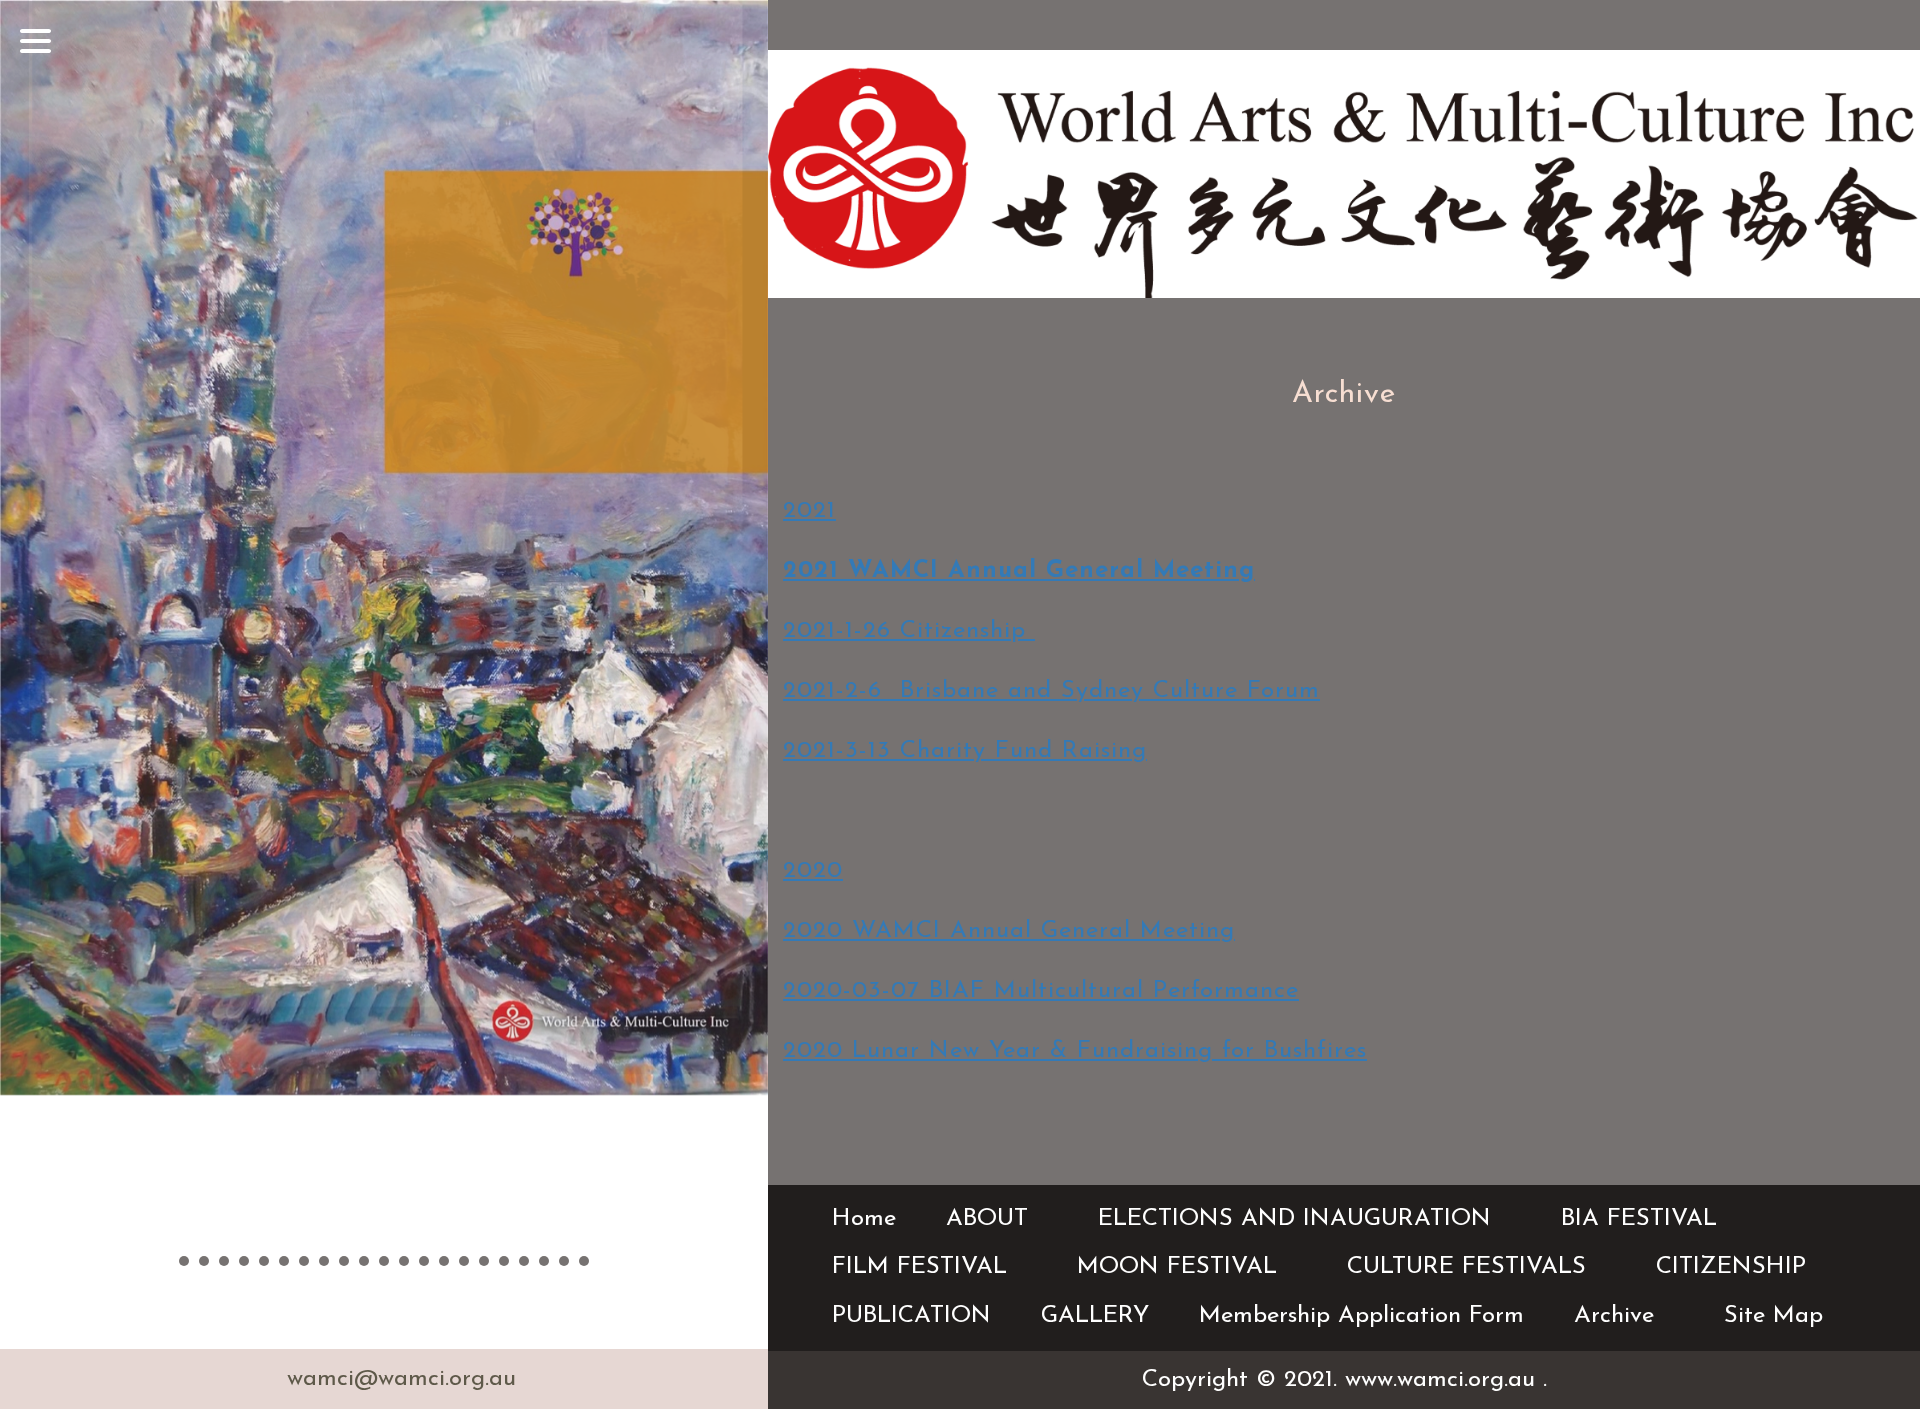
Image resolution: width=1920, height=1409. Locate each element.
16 (484, 1261)
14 (444, 1261)
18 (524, 1261)
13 (424, 1261)
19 (544, 1261)
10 (364, 1261)
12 (404, 1261)
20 (564, 1261)
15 (464, 1261)
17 (504, 1261)
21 (584, 1261)
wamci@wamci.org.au (401, 1379)
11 (384, 1261)
